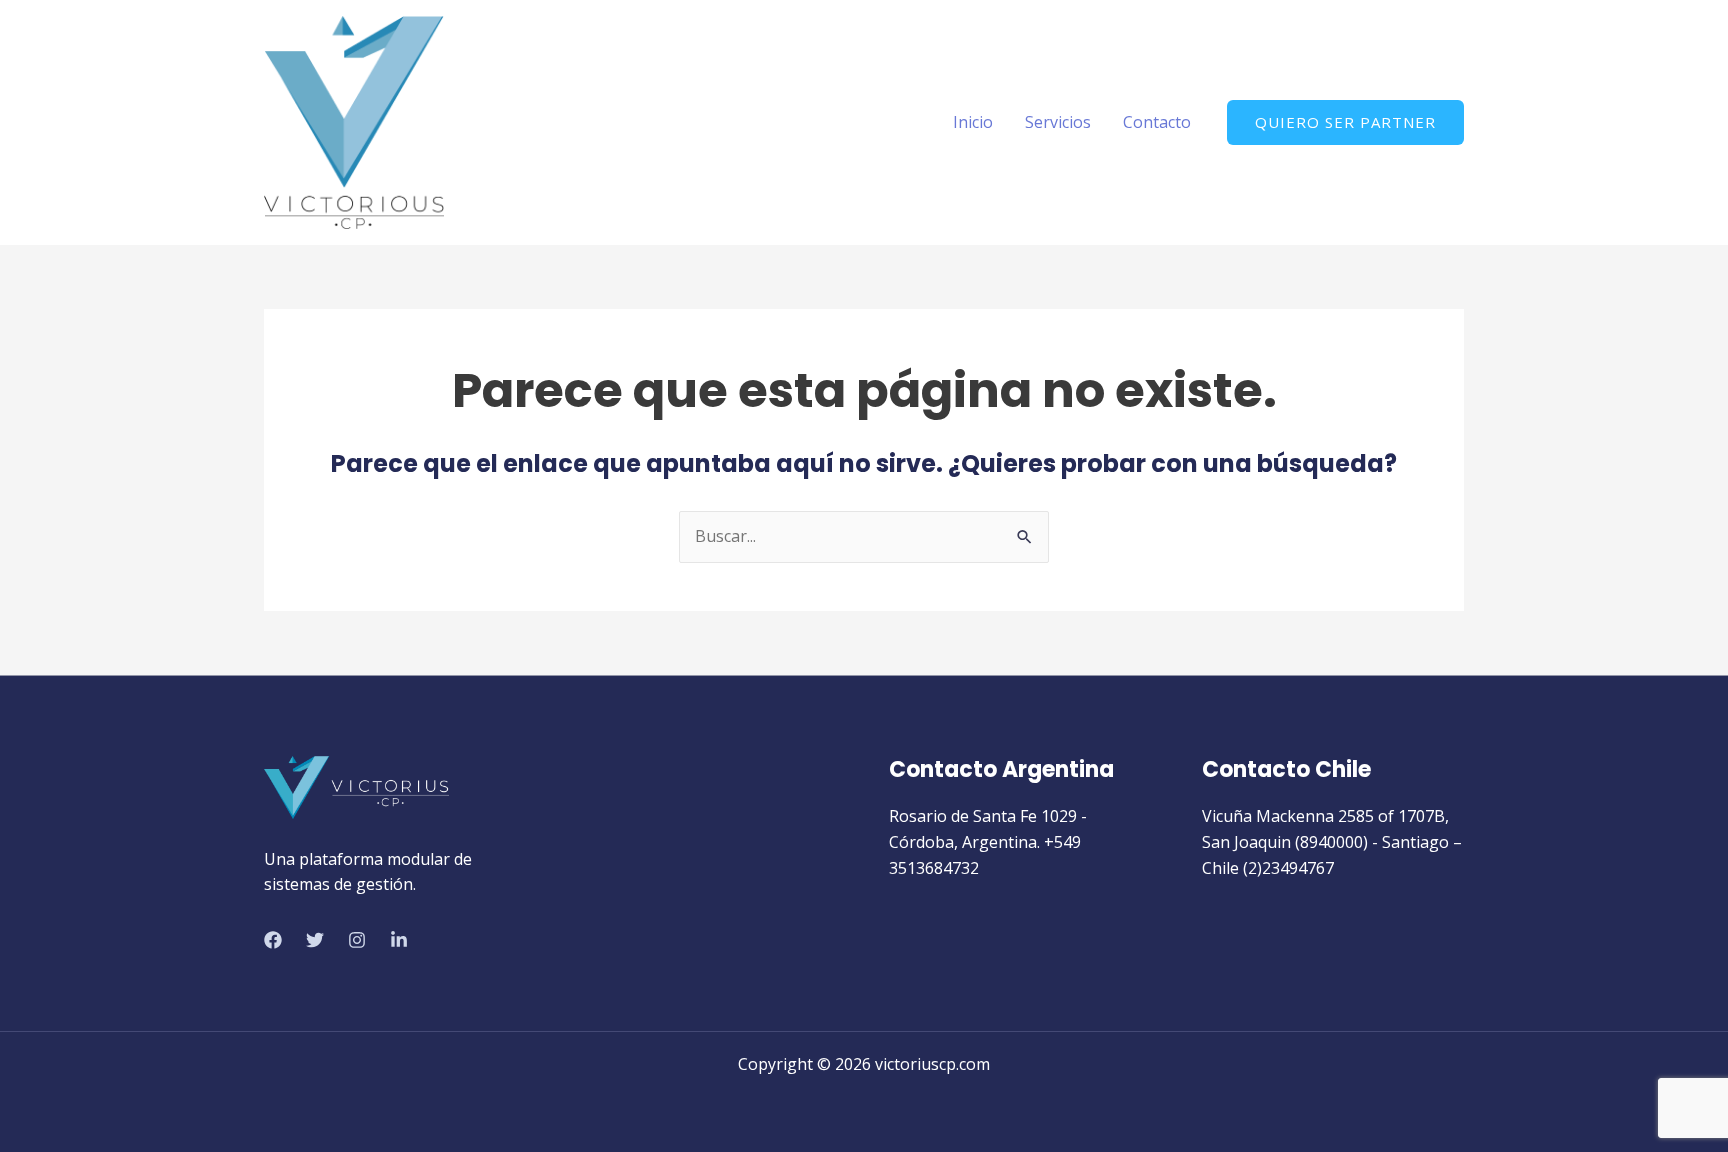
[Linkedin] (399, 940)
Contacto (1157, 122)
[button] (1345, 122)
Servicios (1058, 122)
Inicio (973, 122)
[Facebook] (273, 940)
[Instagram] (357, 940)
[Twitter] (315, 940)
